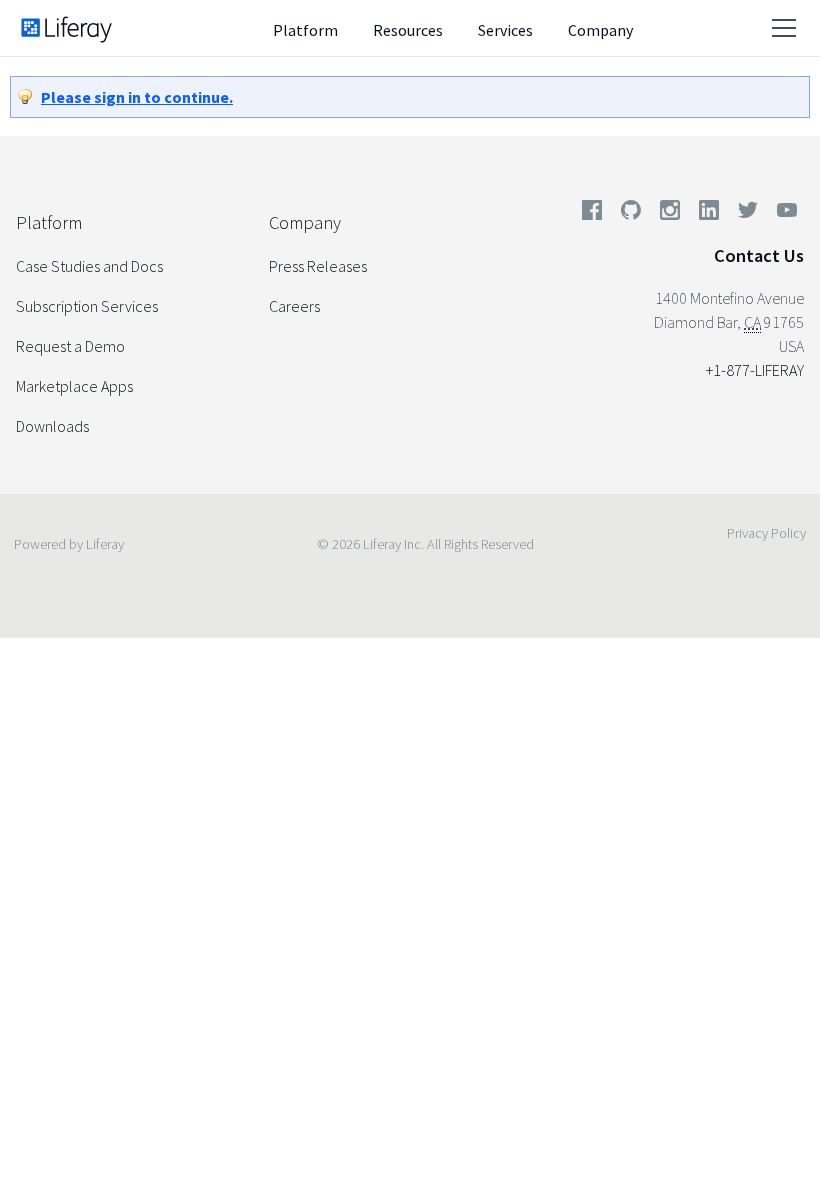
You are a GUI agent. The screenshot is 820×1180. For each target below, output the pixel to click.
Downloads (52, 426)
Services (505, 30)
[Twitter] (748, 214)
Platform (305, 30)
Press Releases (318, 266)
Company (600, 30)
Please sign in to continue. (137, 97)
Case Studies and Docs (89, 266)
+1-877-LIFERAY (755, 370)
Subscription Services (87, 306)
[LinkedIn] (709, 214)
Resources (408, 30)
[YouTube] (783, 214)
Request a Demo (70, 346)
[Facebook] (592, 214)
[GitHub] (631, 214)
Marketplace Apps (74, 386)
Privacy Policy (766, 533)
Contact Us (759, 255)
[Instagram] (670, 214)
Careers (294, 306)
